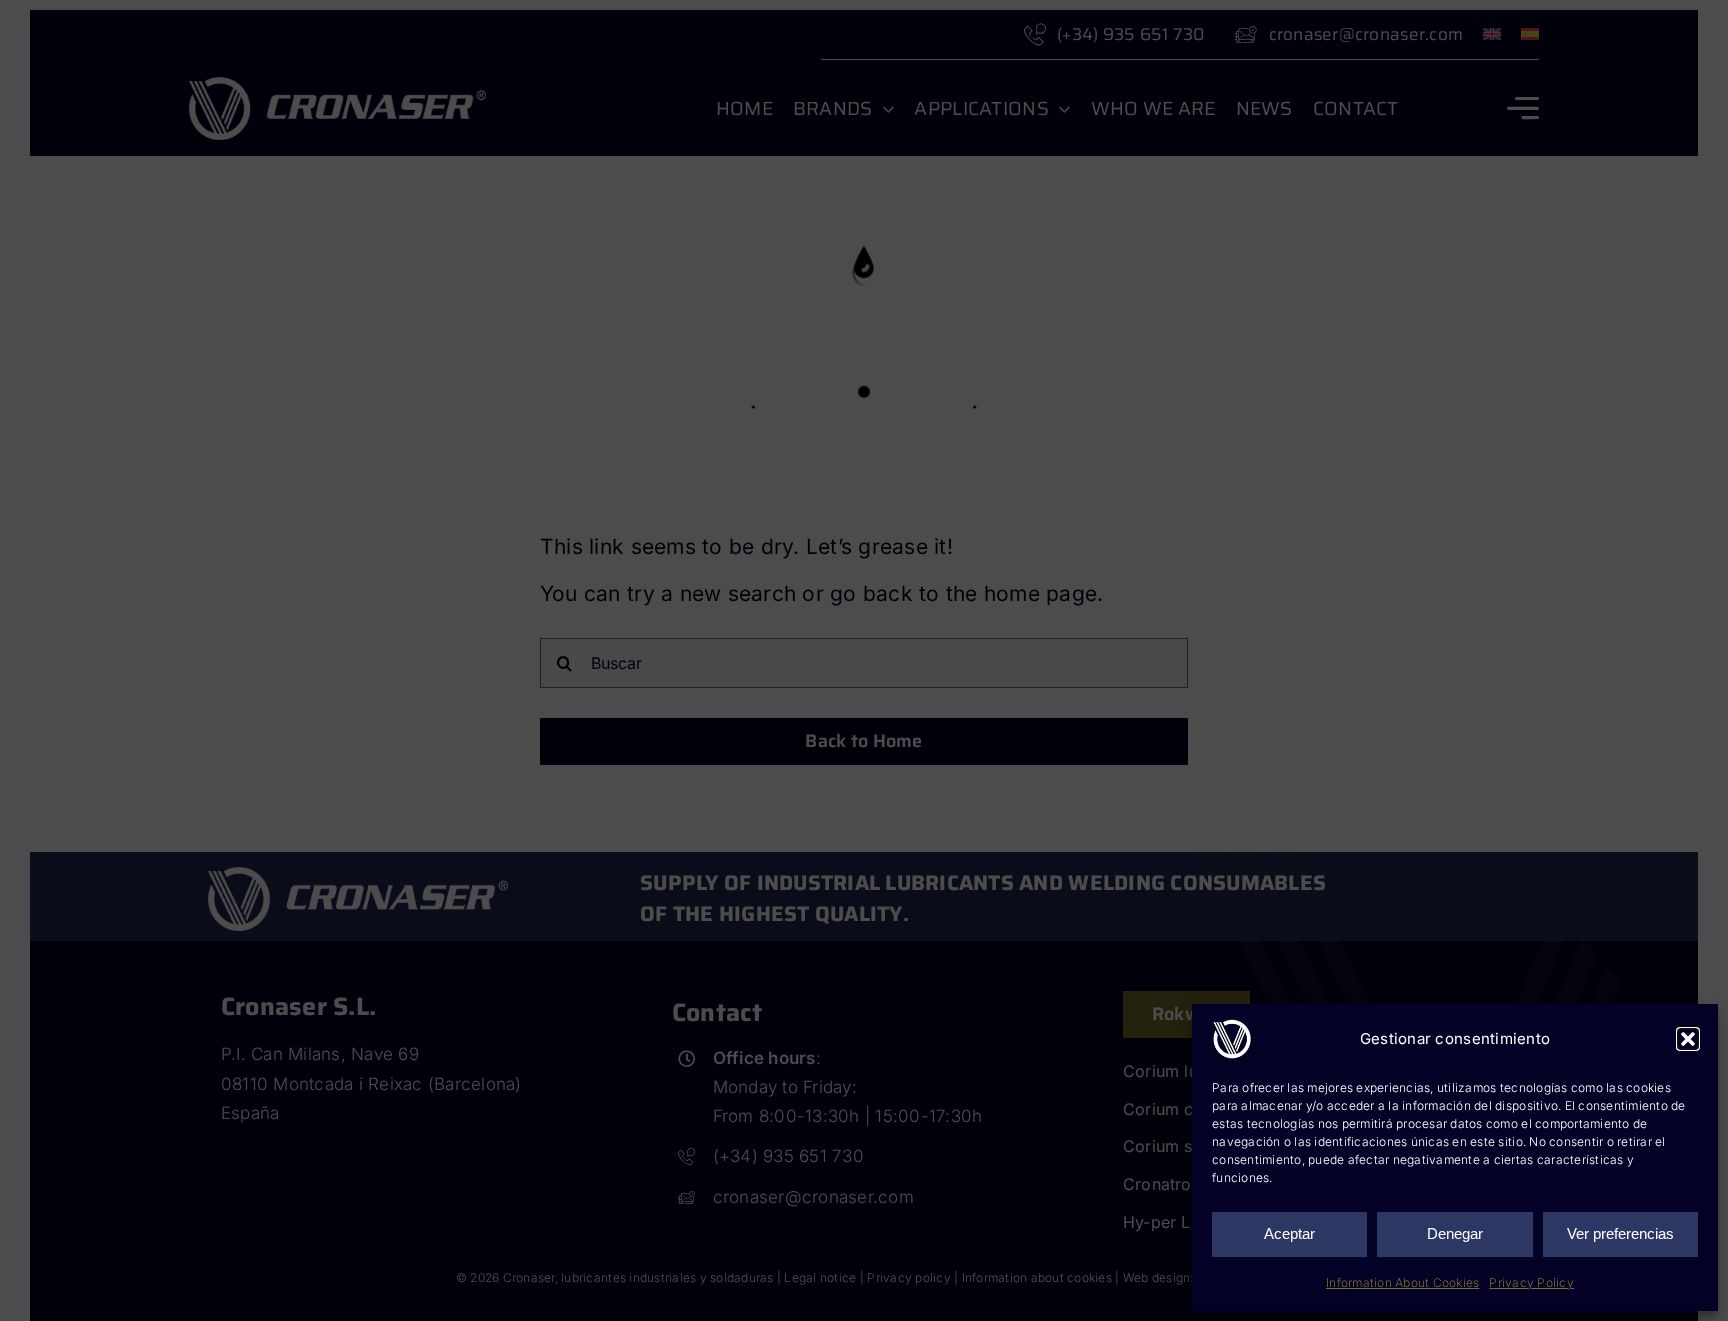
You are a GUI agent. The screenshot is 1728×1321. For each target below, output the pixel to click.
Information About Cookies (1402, 1282)
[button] (1688, 1039)
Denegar (1455, 1233)
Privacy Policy (1531, 1282)
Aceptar (1289, 1233)
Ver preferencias (1620, 1233)
